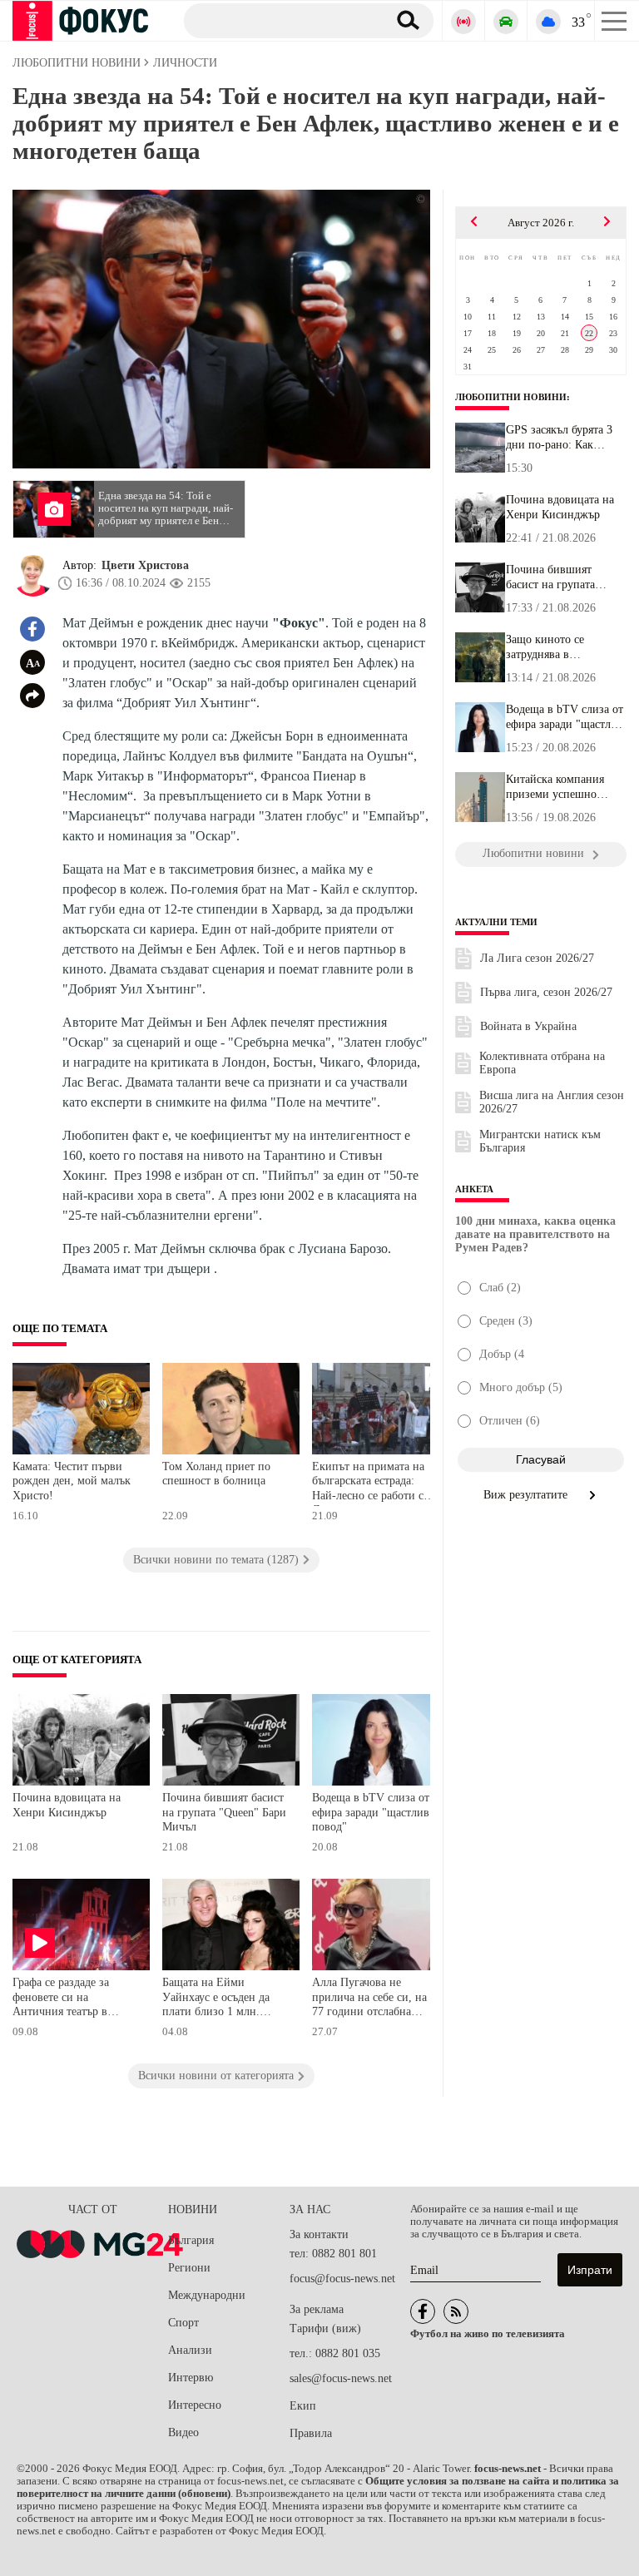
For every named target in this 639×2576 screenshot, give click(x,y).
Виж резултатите (527, 1495)
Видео (183, 2432)
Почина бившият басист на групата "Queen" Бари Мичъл (224, 1812)
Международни (207, 2295)
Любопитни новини (511, 397)
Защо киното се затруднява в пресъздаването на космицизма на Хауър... (565, 647)
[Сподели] (32, 696)
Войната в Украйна (528, 1026)
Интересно (195, 2405)
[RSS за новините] (456, 2311)
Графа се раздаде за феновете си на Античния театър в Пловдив (61, 1999)
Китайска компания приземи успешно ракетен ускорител (555, 787)
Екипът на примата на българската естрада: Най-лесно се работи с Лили (368, 1483)
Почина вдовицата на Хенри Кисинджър (67, 1805)
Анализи (190, 2350)
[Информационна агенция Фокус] (423, 2311)
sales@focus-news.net (341, 2378)
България (191, 2240)
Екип (303, 2406)
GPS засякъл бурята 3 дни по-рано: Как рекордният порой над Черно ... (562, 438)
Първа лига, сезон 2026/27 (546, 992)
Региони (189, 2268)
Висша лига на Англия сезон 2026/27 (552, 1102)
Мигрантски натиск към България (540, 1141)
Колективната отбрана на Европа (542, 1063)
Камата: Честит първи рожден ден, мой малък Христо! (72, 1481)
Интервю (191, 2378)
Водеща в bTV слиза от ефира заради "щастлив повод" (371, 1812)
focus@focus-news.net (342, 2279)
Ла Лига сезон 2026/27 (537, 958)
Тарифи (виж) (325, 2328)
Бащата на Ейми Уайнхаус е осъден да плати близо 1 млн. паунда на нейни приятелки (216, 1999)
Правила (311, 2433)
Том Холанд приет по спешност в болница (216, 1474)
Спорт (183, 2323)
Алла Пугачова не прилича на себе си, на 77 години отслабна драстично (369, 1999)
